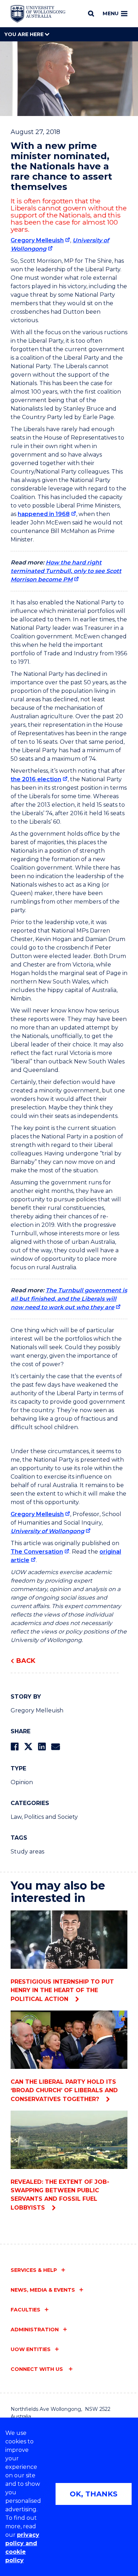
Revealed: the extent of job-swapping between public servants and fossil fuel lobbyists (60, 2195)
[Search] (91, 13)
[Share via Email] (56, 1747)
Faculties (25, 2310)
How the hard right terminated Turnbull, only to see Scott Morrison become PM (66, 571)
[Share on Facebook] (15, 1747)
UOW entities (31, 2349)
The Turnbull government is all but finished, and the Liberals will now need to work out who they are (69, 1299)
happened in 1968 (44, 514)
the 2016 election (36, 779)
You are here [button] (25, 34)
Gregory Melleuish (37, 240)
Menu (111, 13)
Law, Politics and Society (44, 1817)
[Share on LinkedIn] (42, 1747)
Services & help (34, 2270)
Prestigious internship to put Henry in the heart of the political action (62, 1990)
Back (26, 1661)
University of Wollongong (47, 1531)
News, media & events (43, 2290)
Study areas (27, 1852)
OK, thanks (94, 2494)
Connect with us (38, 2369)
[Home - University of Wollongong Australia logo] (38, 14)
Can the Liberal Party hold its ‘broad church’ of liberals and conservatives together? (64, 2090)
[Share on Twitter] (28, 1747)
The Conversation (37, 1552)
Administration (35, 2330)
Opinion (22, 1782)
